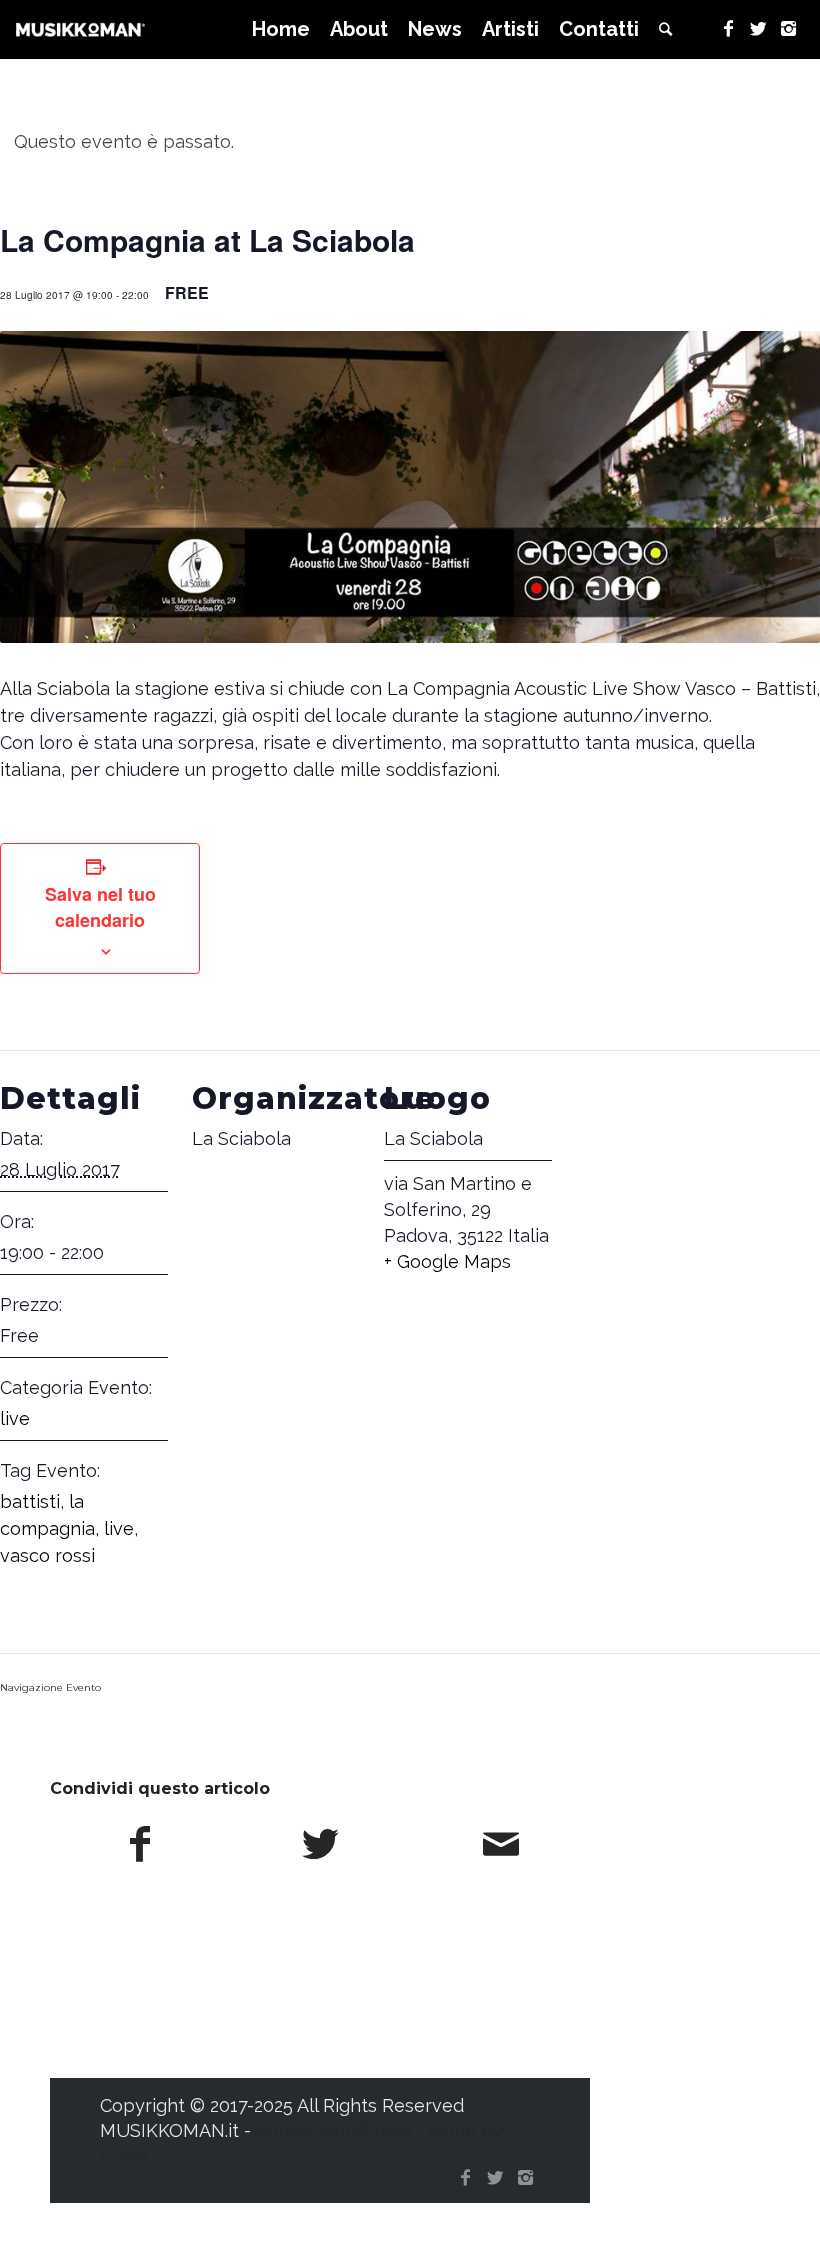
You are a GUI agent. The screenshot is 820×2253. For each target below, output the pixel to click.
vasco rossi (47, 1555)
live (15, 1418)
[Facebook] (729, 29)
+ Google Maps (447, 1261)
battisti (30, 1501)
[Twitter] (759, 29)
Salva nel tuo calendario (100, 907)
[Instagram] (789, 29)
